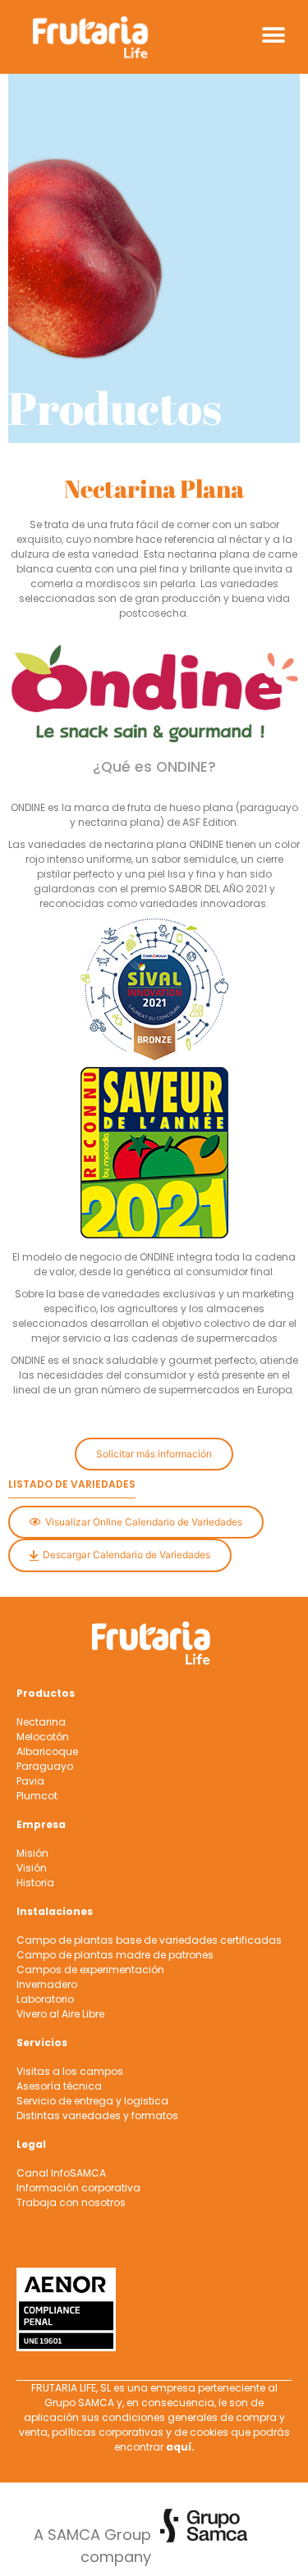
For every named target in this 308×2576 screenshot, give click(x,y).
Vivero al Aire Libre (60, 2014)
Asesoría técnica (59, 2086)
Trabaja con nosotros (71, 2202)
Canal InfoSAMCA (61, 2173)
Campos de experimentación (90, 1970)
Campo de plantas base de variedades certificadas (149, 1940)
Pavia (30, 1781)
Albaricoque (47, 1751)
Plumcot (37, 1796)
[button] (273, 35)
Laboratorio (45, 1999)
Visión (32, 1868)
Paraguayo (45, 1766)
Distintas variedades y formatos (97, 2116)
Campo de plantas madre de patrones (115, 1955)
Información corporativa (78, 2188)
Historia (35, 1883)
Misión (32, 1853)
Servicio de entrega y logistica (92, 2101)
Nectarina (41, 1722)
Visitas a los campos (70, 2071)
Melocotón (43, 1737)
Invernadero (47, 1984)
